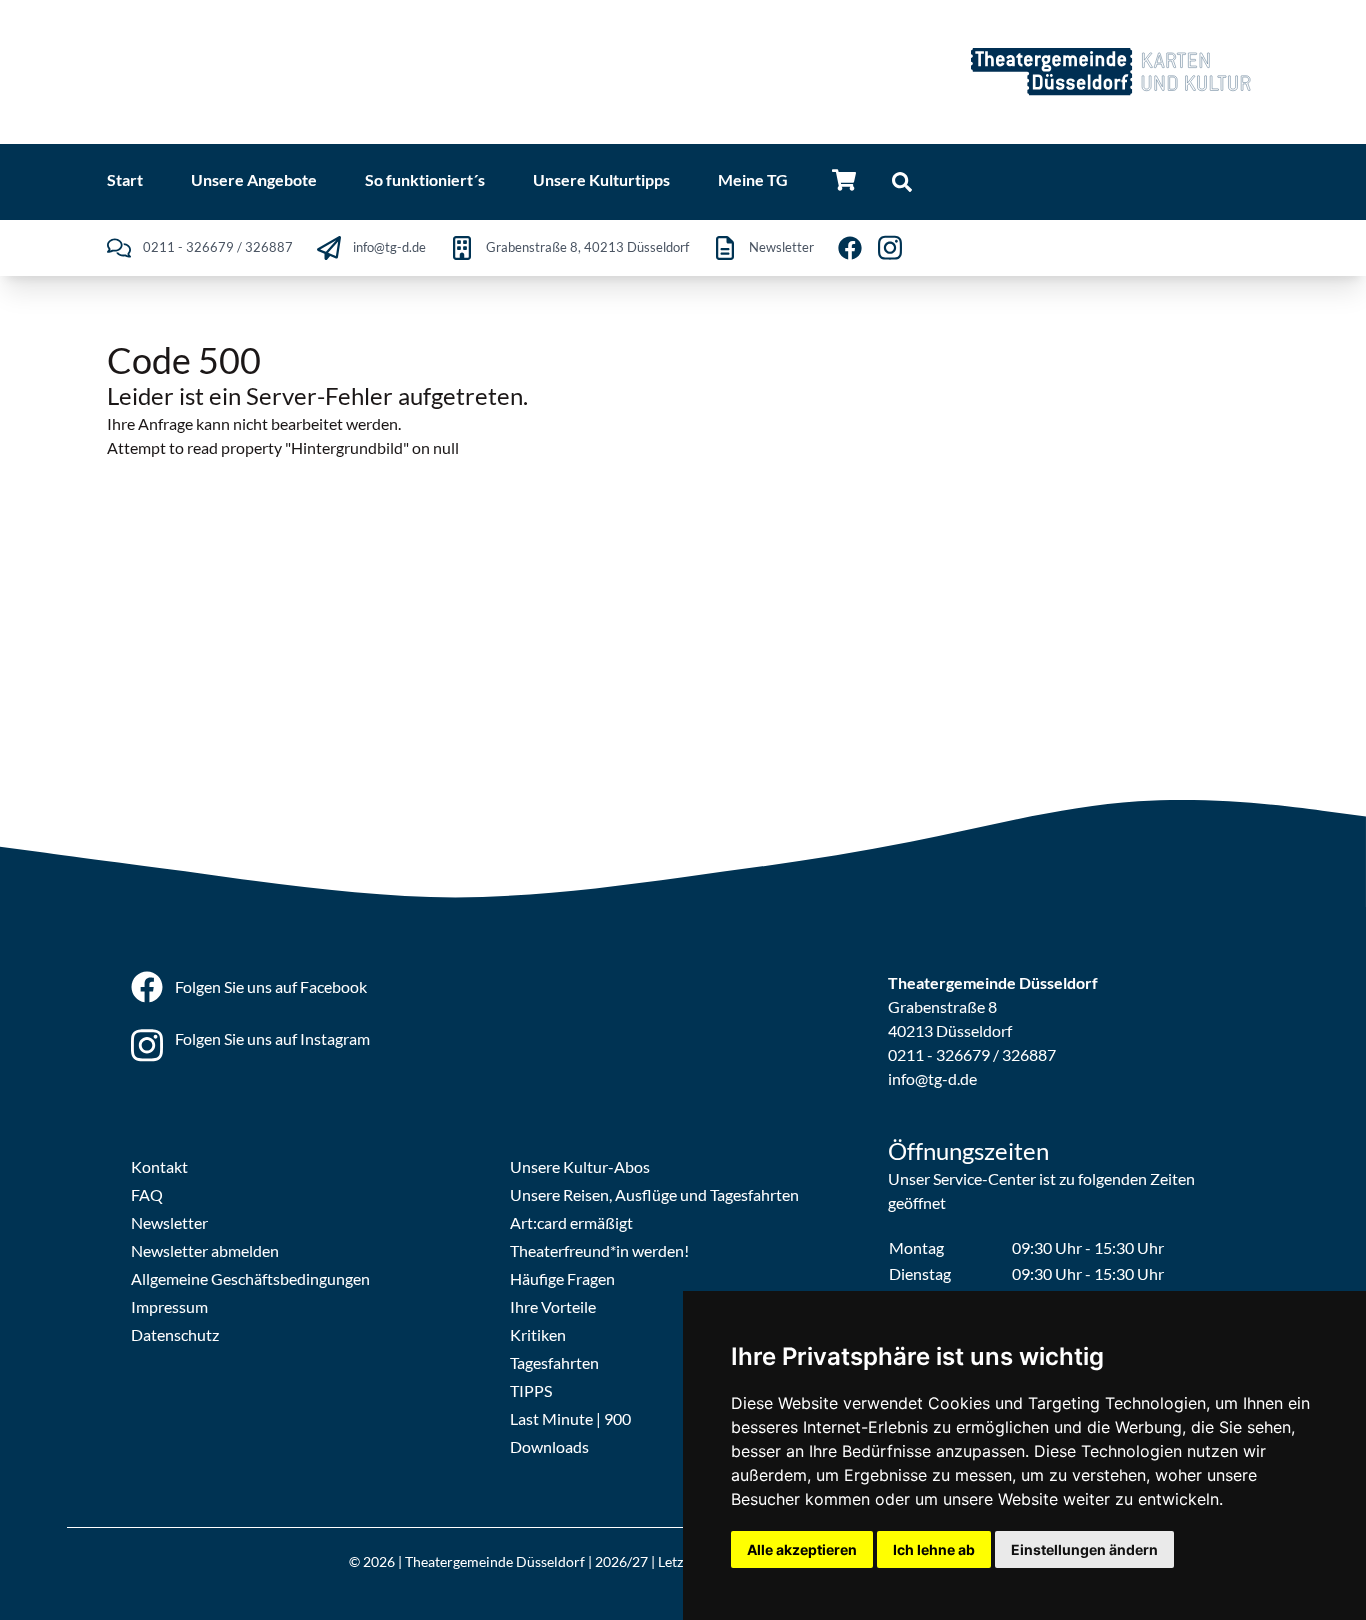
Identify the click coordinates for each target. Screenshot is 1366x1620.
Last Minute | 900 (570, 1418)
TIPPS (531, 1390)
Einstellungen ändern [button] (1084, 1549)
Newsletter (169, 1222)
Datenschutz (175, 1334)
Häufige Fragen (562, 1278)
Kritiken (538, 1334)
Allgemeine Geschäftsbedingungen (250, 1278)
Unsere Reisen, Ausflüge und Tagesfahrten (654, 1194)
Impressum (169, 1306)
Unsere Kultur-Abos (580, 1166)
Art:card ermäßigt (571, 1222)
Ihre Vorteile (553, 1306)
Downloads (549, 1446)
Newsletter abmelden (205, 1250)
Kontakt (159, 1166)
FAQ (147, 1194)
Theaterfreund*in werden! (599, 1250)
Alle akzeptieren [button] (802, 1549)
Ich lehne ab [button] (934, 1549)
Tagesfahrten (554, 1362)
